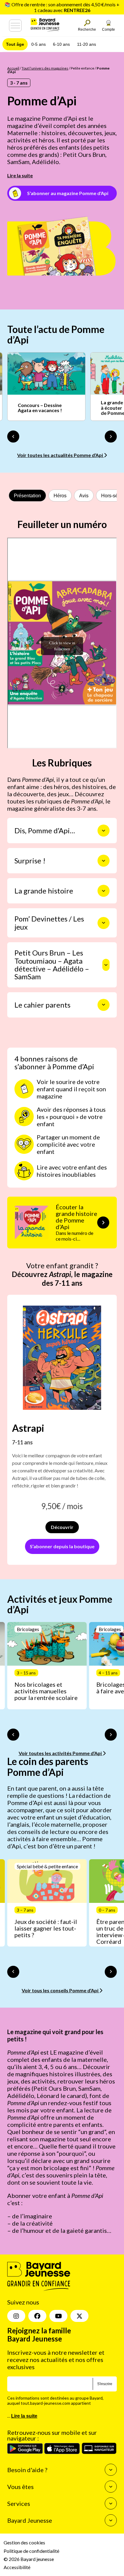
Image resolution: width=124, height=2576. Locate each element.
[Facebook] (37, 2316)
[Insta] (16, 2316)
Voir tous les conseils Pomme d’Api (60, 1990)
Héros (60, 496)
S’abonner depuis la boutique (62, 1546)
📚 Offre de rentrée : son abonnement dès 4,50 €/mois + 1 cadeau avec (62, 7)
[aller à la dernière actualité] (13, 437)
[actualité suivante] (111, 437)
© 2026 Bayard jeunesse (29, 2559)
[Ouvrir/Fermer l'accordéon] (104, 831)
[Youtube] (58, 2316)
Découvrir (62, 1527)
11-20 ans (87, 44)
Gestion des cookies (24, 2542)
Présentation (27, 496)
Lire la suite (20, 175)
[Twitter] (79, 2316)
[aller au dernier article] (13, 1735)
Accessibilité (17, 2567)
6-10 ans (61, 44)
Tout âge (15, 44)
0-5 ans (39, 44)
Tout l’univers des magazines (45, 68)
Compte (108, 30)
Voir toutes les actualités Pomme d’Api (60, 455)
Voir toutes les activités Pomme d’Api (61, 1753)
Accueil (13, 68)
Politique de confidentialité (31, 2551)
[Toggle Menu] (15, 26)
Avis (84, 496)
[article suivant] (111, 1735)
